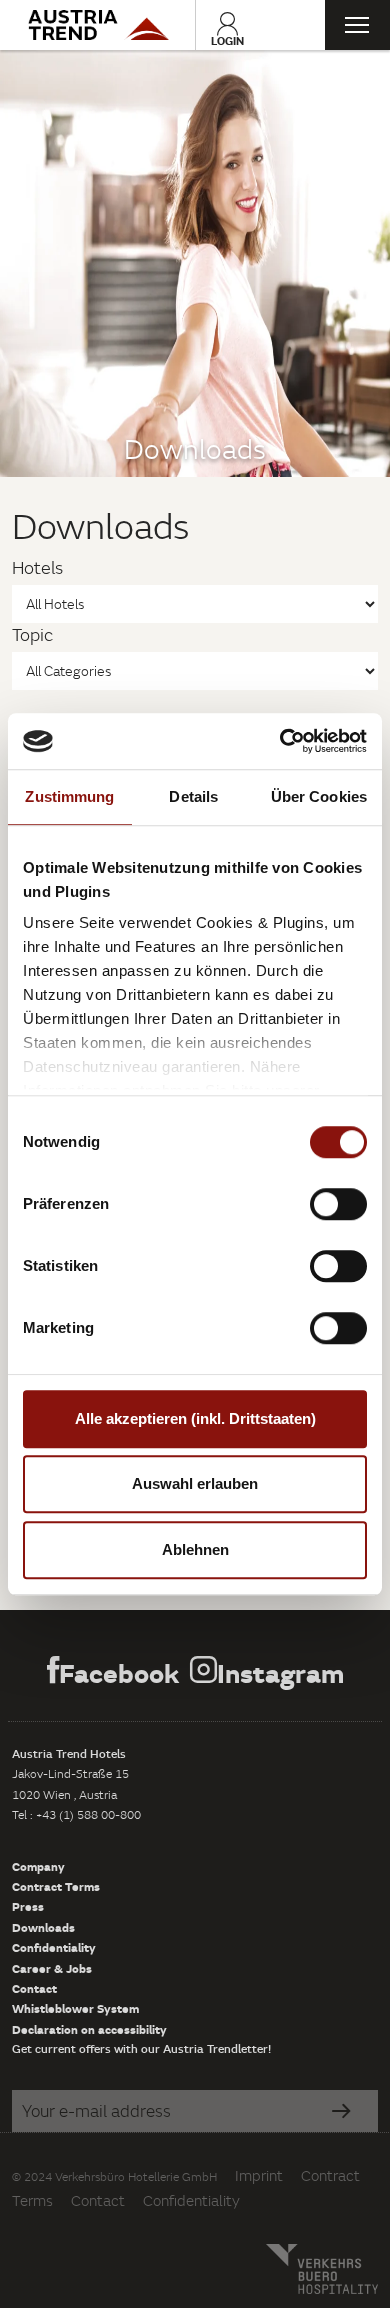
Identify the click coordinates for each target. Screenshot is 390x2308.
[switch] (338, 1204)
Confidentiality (54, 1947)
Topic (32, 634)
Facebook (119, 1672)
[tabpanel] (195, 263)
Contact (34, 1988)
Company (38, 1866)
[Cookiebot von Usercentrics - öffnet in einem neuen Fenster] (280, 741)
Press (28, 1906)
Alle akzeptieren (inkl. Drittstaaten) (195, 1418)
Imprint (259, 2175)
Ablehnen (195, 1549)
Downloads (43, 1927)
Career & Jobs (52, 1968)
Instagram (280, 1672)
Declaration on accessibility (89, 2029)
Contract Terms (56, 1886)
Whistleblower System (75, 2008)
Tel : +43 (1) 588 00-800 (76, 1814)
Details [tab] (193, 796)
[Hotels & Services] (97, 25)
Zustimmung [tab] (69, 796)
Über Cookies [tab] (319, 796)
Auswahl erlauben (195, 1483)
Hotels (37, 567)
